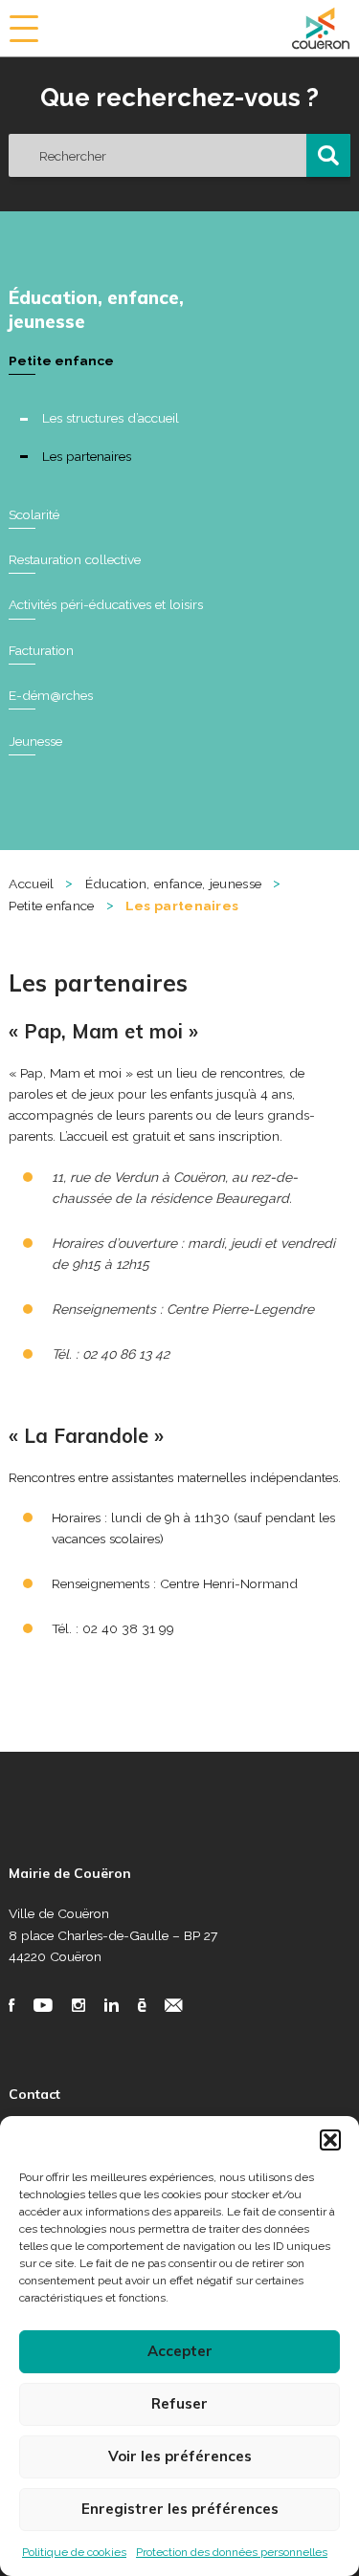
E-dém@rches (51, 695)
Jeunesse (35, 741)
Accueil (31, 884)
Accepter (180, 2351)
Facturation (41, 650)
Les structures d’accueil (111, 418)
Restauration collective (75, 559)
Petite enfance (61, 360)
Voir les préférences (180, 2456)
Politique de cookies (74, 2552)
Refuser (179, 2403)
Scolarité (34, 514)
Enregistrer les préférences (180, 2509)
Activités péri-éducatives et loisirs (106, 604)
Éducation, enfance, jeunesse (96, 309)
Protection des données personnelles (232, 2552)
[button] (330, 2140)
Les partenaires (87, 456)
